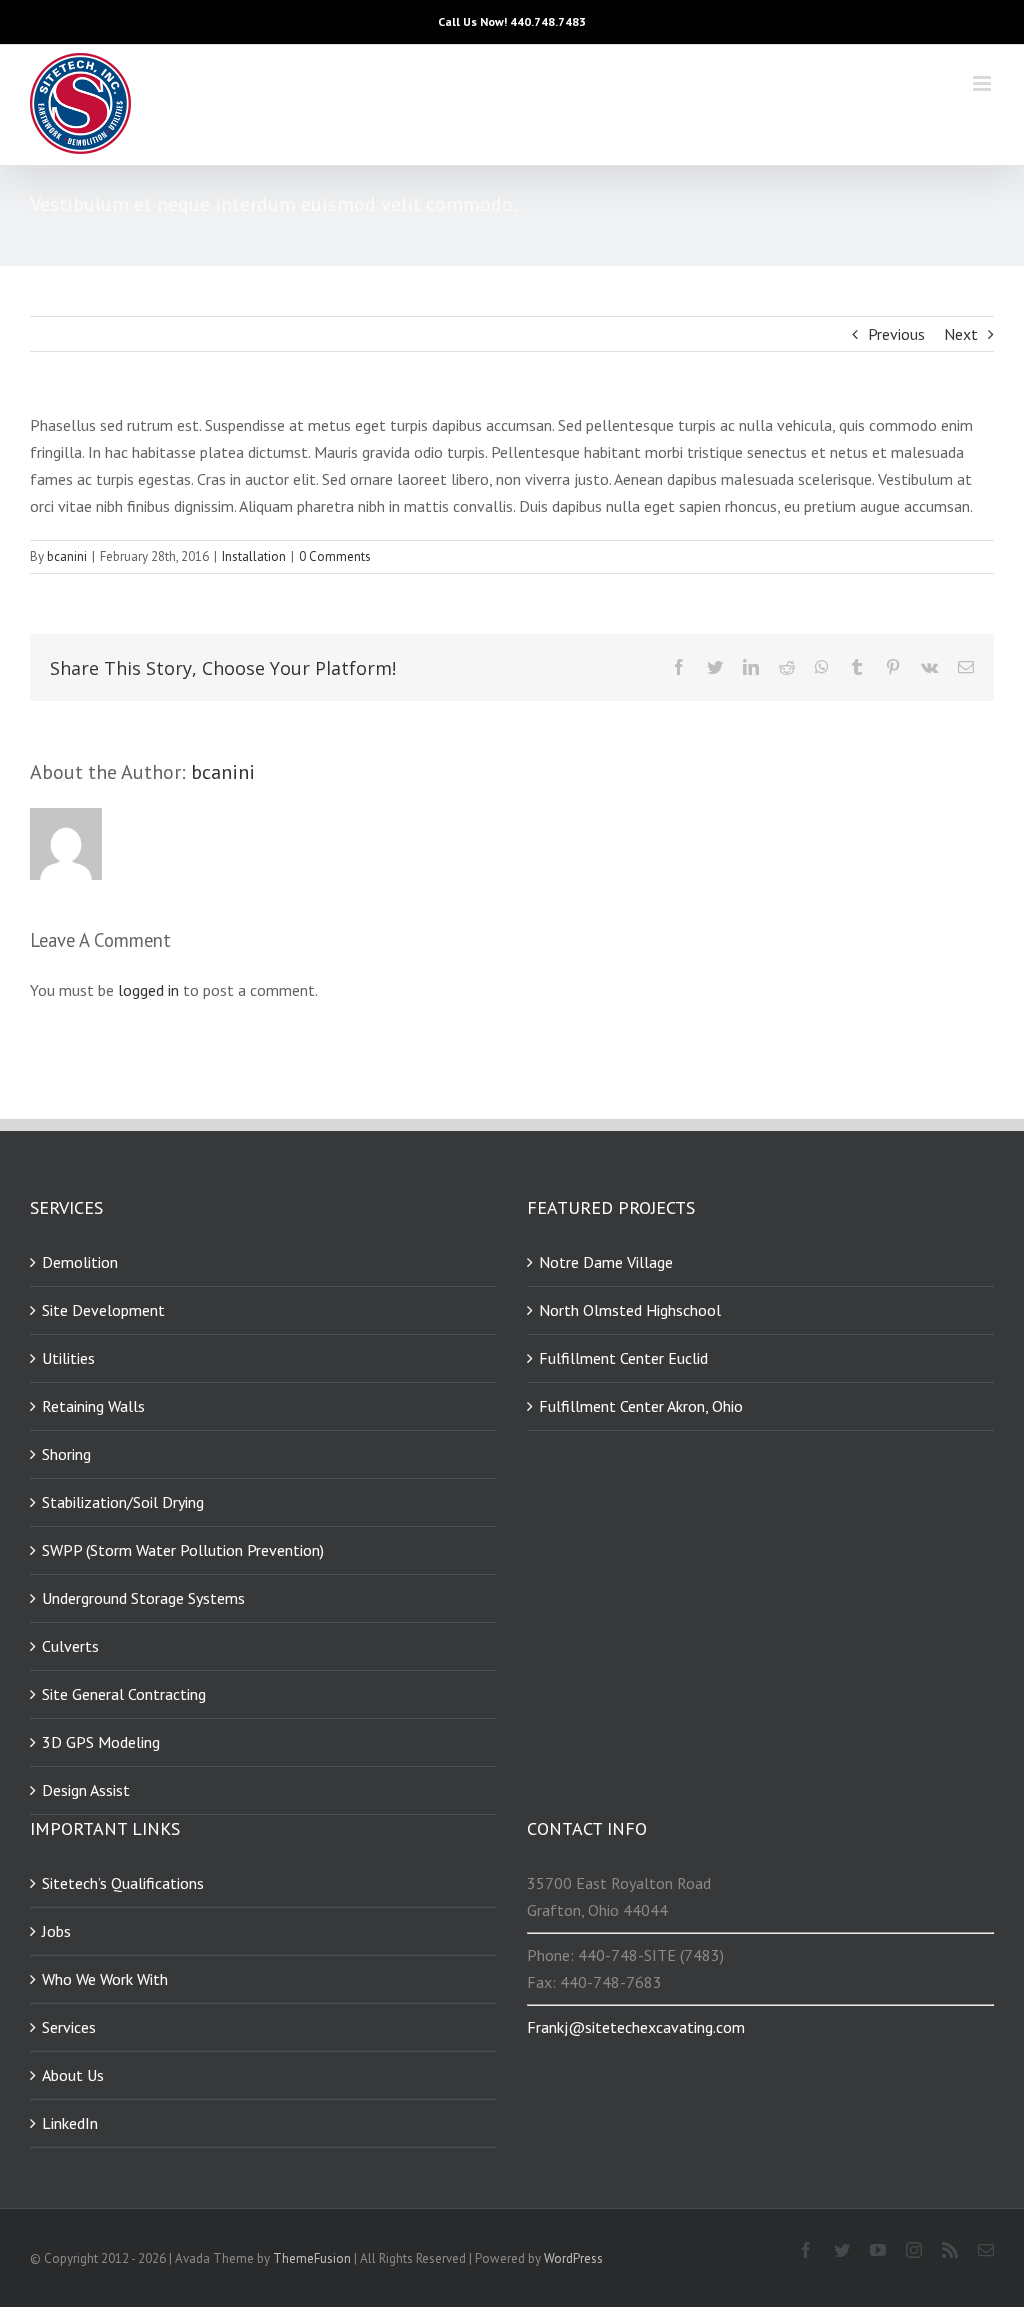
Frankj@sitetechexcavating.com (636, 2027)
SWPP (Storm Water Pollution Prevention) (183, 1550)
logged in (148, 990)
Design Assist (86, 1790)
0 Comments (335, 556)
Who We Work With (105, 1979)
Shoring (66, 1454)
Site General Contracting (124, 1694)
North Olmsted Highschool (630, 1310)
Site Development (103, 1310)
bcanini (67, 556)
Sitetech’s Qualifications (123, 1883)
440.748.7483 (548, 21)
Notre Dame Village (606, 1262)
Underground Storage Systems (143, 1598)
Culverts (70, 1646)
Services (69, 2027)
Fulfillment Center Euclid (623, 1358)
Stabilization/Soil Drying (123, 1502)
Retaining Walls (93, 1406)
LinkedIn (70, 2123)
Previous (896, 334)
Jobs (56, 1931)
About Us (73, 2075)
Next (961, 334)
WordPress (573, 2258)
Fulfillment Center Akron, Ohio (641, 1406)
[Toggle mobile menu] (983, 83)
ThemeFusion (312, 2258)
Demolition (80, 1262)
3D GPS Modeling (101, 1742)
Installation (254, 556)
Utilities (68, 1358)
